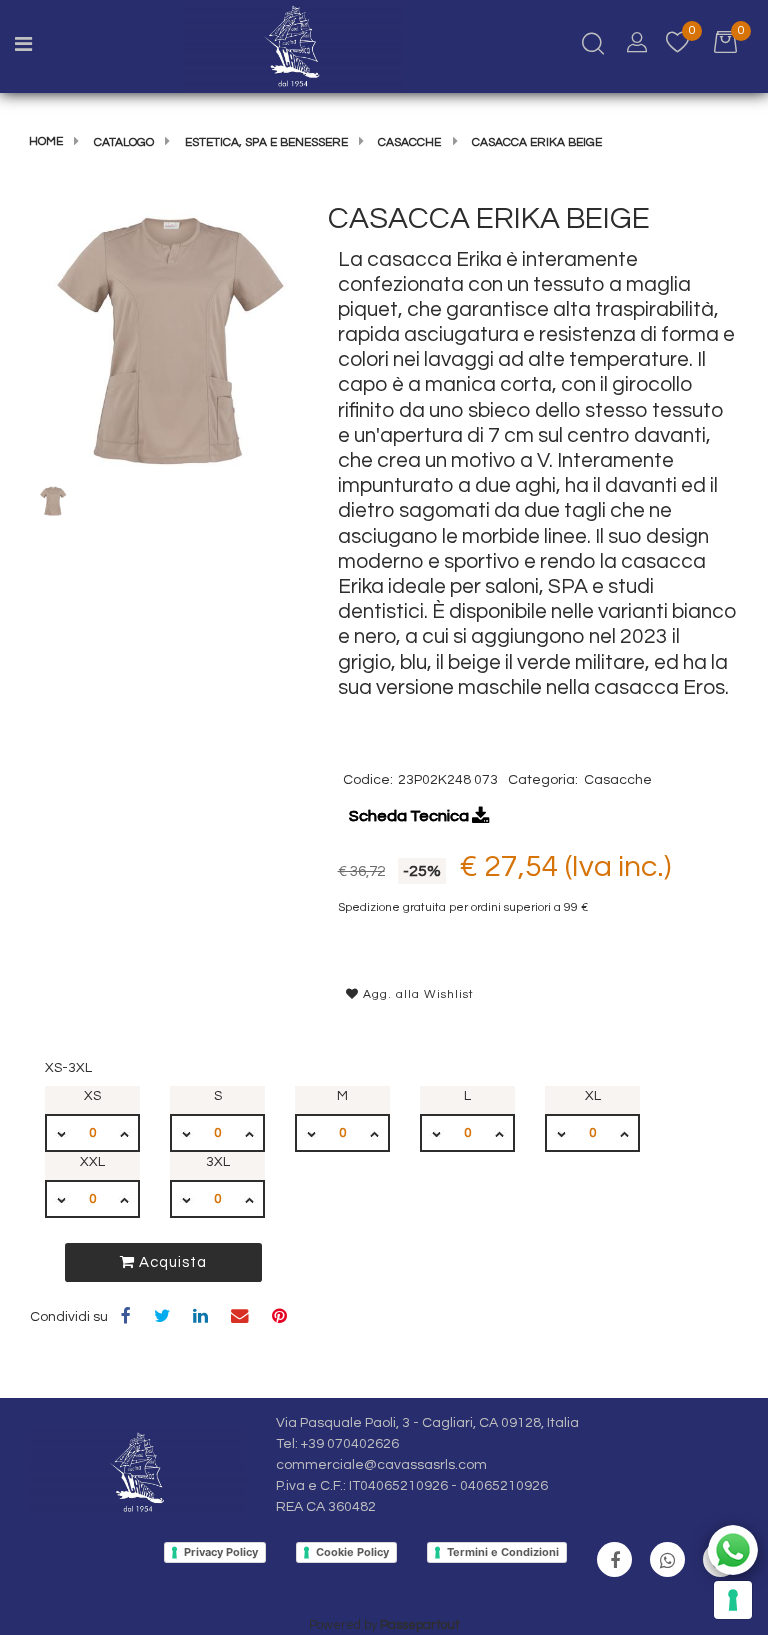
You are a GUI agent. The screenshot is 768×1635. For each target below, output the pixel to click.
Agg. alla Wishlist (416, 994)
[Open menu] (23, 47)
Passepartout (420, 1625)
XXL (92, 1162)
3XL (218, 1162)
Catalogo (124, 142)
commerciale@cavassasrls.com (381, 1465)
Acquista (171, 1262)
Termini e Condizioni (503, 1552)
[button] (169, 339)
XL (593, 1096)
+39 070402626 (350, 1444)
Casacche (409, 142)
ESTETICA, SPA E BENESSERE (266, 142)
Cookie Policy (352, 1552)
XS (92, 1096)
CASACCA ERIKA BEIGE (537, 142)
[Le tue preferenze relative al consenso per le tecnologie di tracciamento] (733, 1600)
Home (46, 141)
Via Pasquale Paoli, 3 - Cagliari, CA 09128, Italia (427, 1423)
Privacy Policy (221, 1552)
